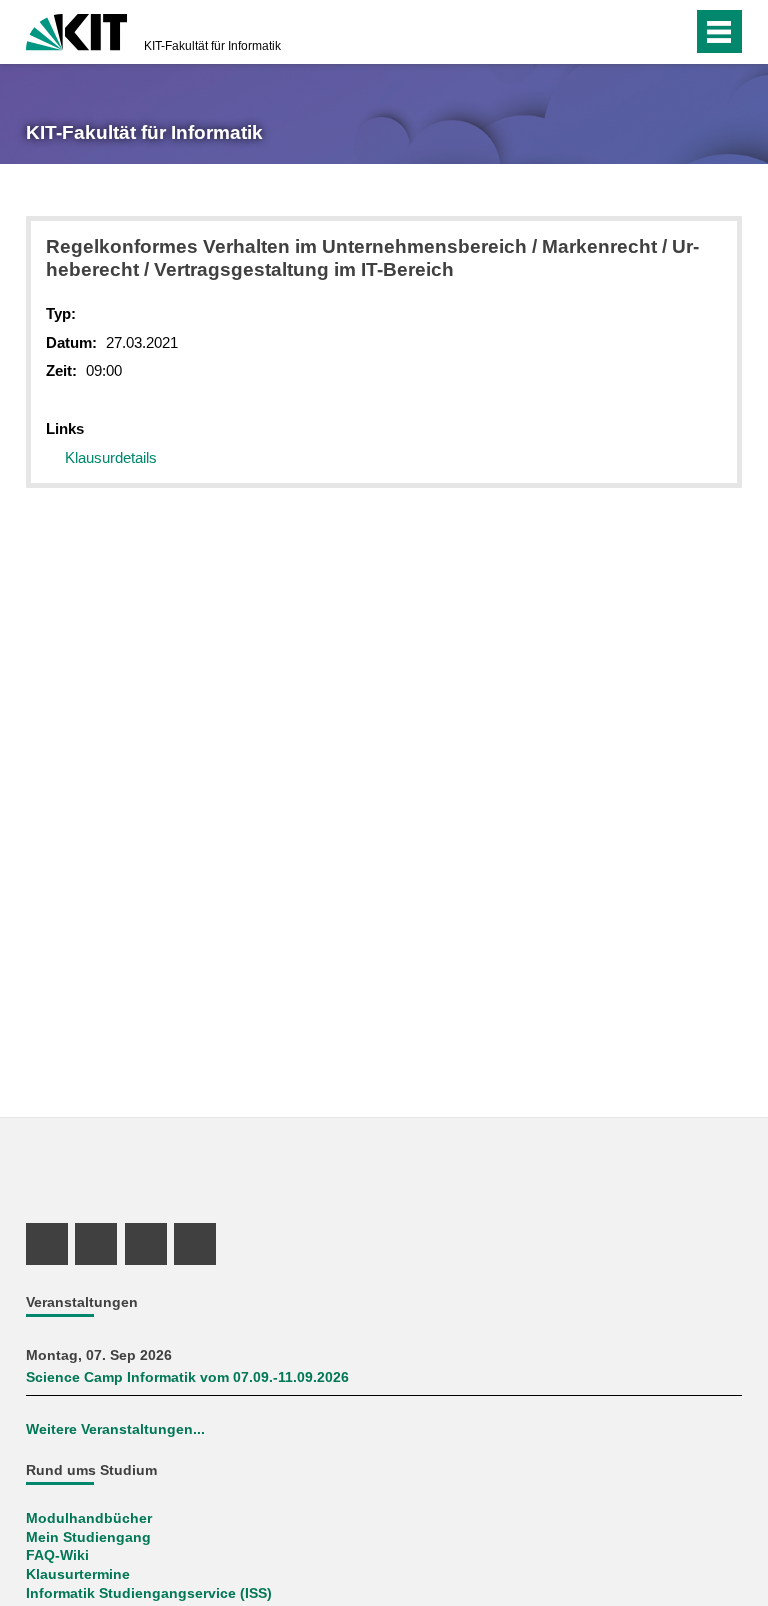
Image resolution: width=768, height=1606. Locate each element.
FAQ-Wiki (57, 1555)
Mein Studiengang (88, 1537)
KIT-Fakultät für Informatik (212, 46)
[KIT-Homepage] (76, 30)
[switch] (672, 32)
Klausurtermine (78, 1574)
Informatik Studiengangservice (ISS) (149, 1593)
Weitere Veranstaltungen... (115, 1429)
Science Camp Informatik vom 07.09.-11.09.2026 (187, 1377)
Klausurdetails (111, 457)
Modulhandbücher (89, 1518)
